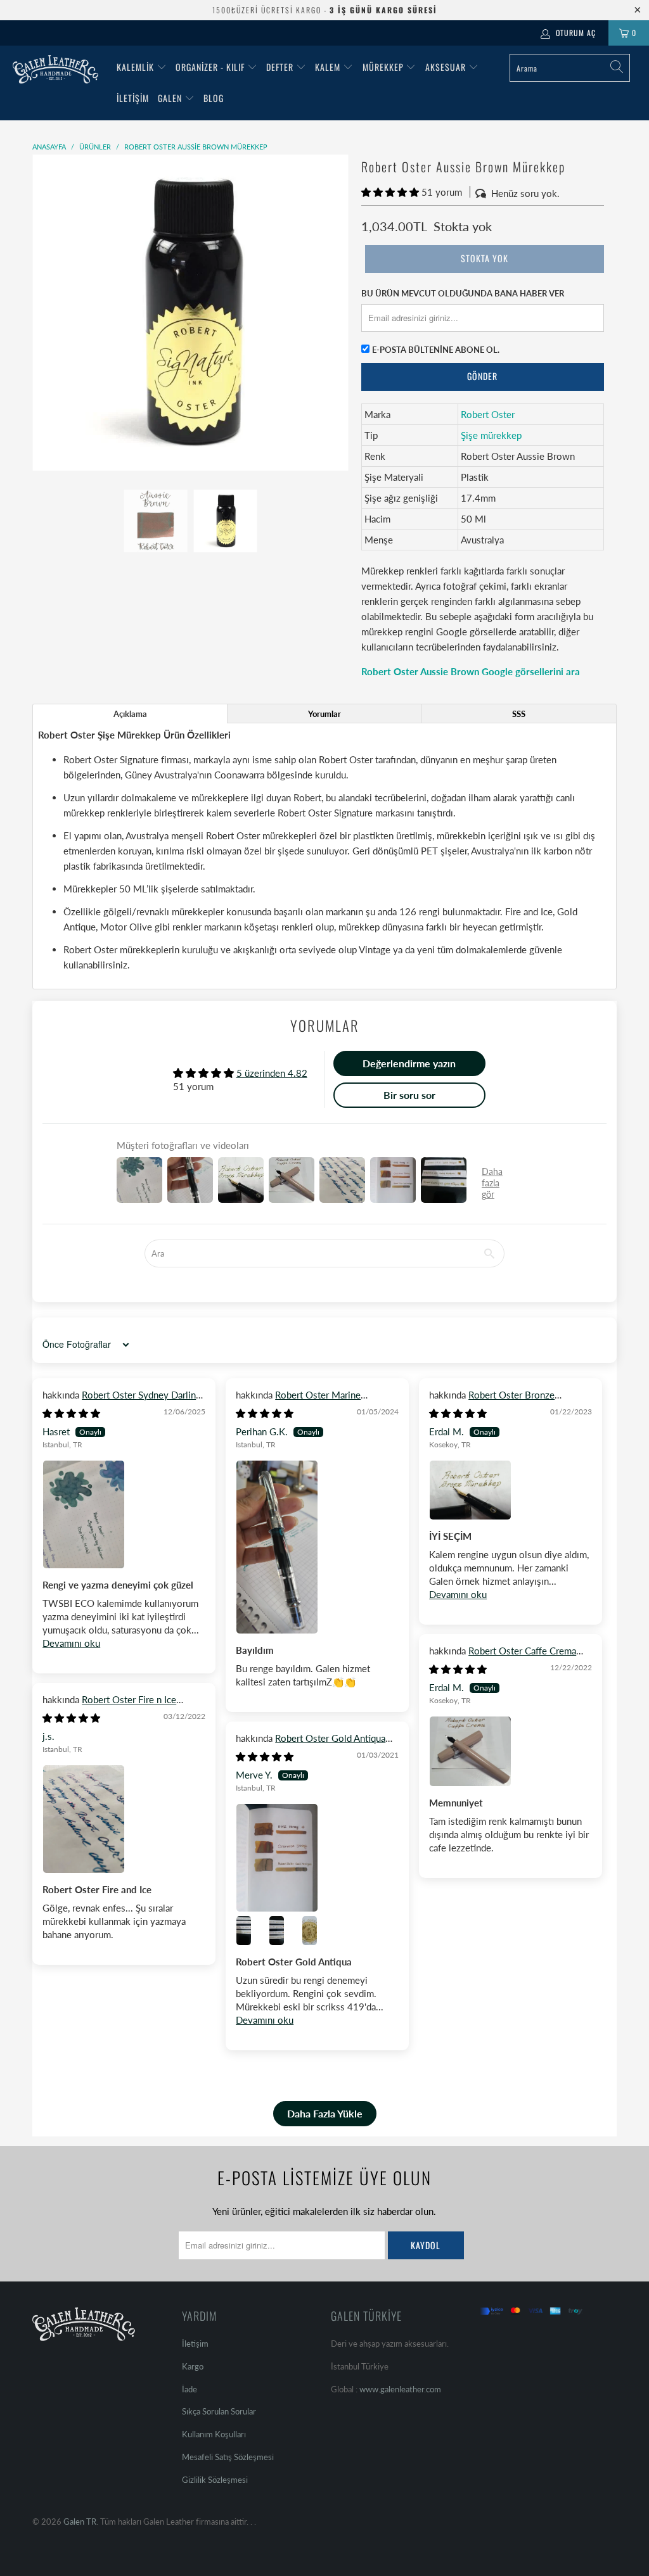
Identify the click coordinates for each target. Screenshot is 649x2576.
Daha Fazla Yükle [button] (325, 2113)
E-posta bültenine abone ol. (436, 350)
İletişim (133, 98)
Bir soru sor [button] (409, 1095)
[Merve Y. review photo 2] (251, 1931)
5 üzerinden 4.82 (272, 1073)
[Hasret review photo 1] (124, 1514)
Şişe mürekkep (491, 435)
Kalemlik (135, 67)
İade (190, 2389)
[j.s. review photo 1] (124, 1819)
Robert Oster (488, 414)
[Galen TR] (58, 69)
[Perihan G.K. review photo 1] (317, 1547)
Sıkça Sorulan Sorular (219, 2411)
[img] (71, 1413)
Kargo (193, 2366)
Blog (214, 98)
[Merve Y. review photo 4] (317, 1931)
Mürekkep (383, 67)
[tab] (130, 714)
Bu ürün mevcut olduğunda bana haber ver (463, 293)
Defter (280, 67)
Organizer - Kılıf (211, 67)
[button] (390, 192)
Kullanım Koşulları (214, 2434)
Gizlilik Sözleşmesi (215, 2480)
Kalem (328, 67)
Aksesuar (446, 67)
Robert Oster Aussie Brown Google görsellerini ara (471, 671)
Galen (171, 98)
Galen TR (80, 2522)
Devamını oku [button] (71, 1643)
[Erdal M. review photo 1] (511, 1490)
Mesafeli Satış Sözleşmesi (228, 2457)
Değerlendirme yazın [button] (409, 1063)
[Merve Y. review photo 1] (317, 1858)
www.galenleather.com (400, 2389)
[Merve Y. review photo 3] (284, 1931)
